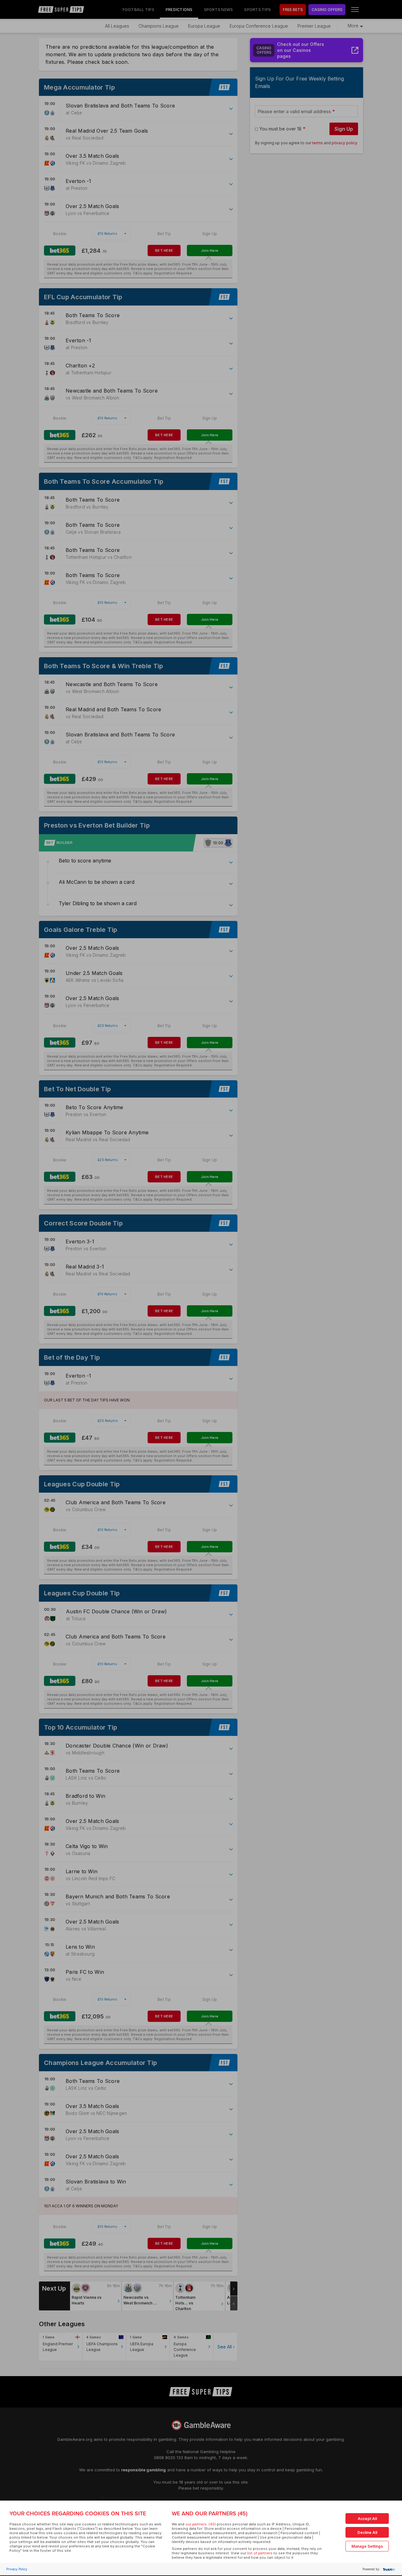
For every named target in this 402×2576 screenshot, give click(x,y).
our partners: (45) (201, 2524)
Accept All (367, 2519)
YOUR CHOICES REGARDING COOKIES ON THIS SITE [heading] (78, 2513)
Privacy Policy (17, 2569)
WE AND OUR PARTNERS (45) (210, 2513)
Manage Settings (367, 2546)
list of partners (260, 2553)
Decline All (367, 2532)
